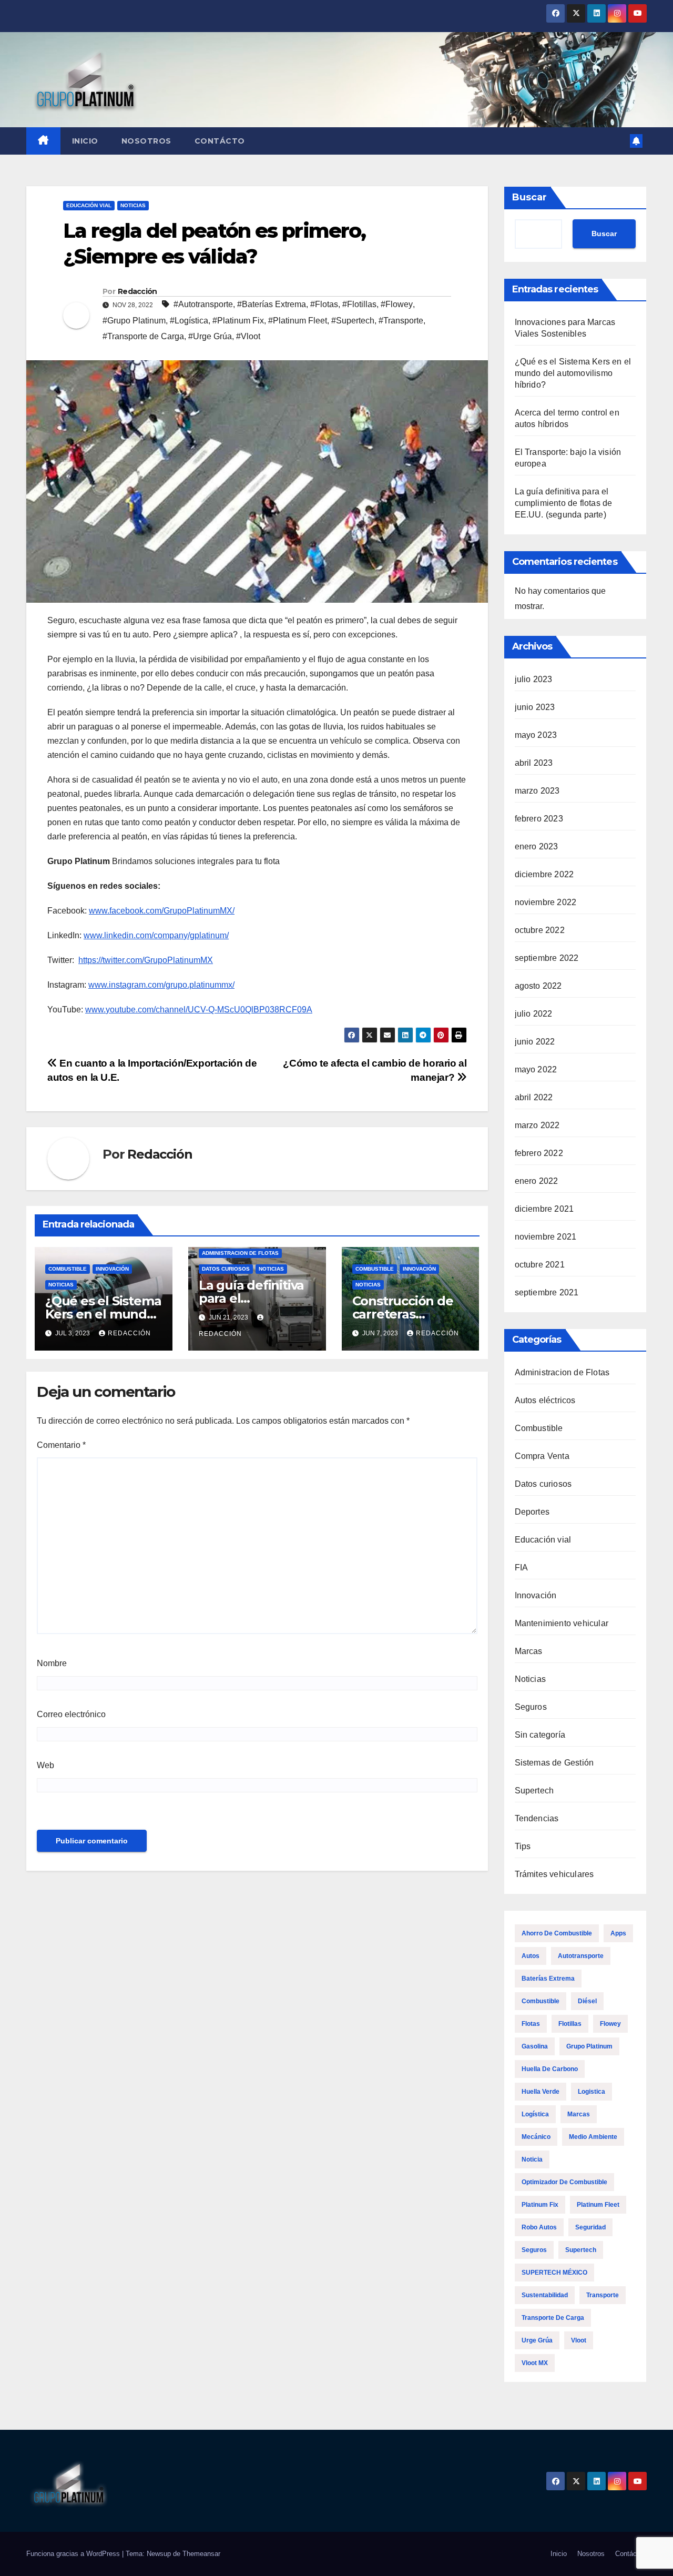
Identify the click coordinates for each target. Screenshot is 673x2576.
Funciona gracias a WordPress (74, 2554)
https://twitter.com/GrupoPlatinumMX (146, 960)
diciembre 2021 (544, 1209)
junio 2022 (535, 1042)
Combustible (68, 1269)
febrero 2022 (539, 1153)
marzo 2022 (537, 1125)
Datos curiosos (226, 1269)
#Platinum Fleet (298, 321)
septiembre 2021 (547, 1292)
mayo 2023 (536, 735)
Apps (618, 1933)
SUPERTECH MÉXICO (554, 2273)
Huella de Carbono (550, 2069)
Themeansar (201, 2554)
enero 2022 (537, 1181)
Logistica (592, 2092)
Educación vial (89, 205)
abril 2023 (534, 763)
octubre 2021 (540, 1265)
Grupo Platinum (589, 2046)
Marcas (529, 1651)
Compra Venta (542, 1456)
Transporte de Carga (553, 2318)
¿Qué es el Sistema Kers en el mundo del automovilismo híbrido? (573, 373)
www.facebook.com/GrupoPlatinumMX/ (162, 911)
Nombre (52, 1663)
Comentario (61, 1445)
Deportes (532, 1512)
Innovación (112, 1269)
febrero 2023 (539, 819)
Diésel (587, 2001)
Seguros (531, 1707)
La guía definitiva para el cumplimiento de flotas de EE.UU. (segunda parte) (564, 503)
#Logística (189, 321)
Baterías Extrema (548, 1979)
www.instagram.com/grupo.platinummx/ (161, 985)
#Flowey (397, 304)
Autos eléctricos (545, 1400)
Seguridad (590, 2227)
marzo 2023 (537, 791)
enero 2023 (537, 846)
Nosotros (146, 141)
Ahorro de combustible (557, 1933)
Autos (531, 1956)
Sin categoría (540, 1735)
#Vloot (248, 336)
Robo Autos (539, 2227)
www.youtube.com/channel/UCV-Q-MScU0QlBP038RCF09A (199, 1010)
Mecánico (536, 2137)
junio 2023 (535, 707)
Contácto (220, 141)
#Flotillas (359, 304)
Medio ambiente (593, 2137)
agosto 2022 (538, 986)
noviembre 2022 (546, 902)
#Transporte (401, 321)
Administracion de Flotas (240, 1253)
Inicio (85, 141)
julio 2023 (534, 679)
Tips (523, 1846)
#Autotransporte (203, 304)
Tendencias (537, 1818)
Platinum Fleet (598, 2205)
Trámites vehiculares (554, 1874)
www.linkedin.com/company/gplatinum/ (156, 935)
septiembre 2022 (547, 958)
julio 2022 (534, 1014)
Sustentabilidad (545, 2295)
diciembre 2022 (544, 874)
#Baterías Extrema (272, 304)
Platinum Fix (540, 2205)
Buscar (529, 197)
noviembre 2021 (546, 1237)
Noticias (133, 205)
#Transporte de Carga (143, 336)
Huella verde (541, 2092)
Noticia (532, 2159)
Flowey (610, 2024)
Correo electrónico (71, 1714)
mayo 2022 (536, 1069)
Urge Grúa (537, 2340)
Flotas (531, 2024)
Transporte (603, 2295)
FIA (522, 1568)
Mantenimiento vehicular (562, 1623)
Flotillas (570, 2024)
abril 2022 (534, 1097)
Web (45, 1765)
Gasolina (535, 2046)
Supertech (534, 1791)
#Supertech (353, 321)
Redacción (137, 291)
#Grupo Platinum (134, 321)
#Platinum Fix (238, 321)
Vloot (579, 2340)
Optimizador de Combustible (564, 2182)
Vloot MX (535, 2363)
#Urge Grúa (210, 336)
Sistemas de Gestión (554, 1763)
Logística (535, 2114)
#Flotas (324, 304)
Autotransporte (581, 1956)
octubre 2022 (540, 930)
